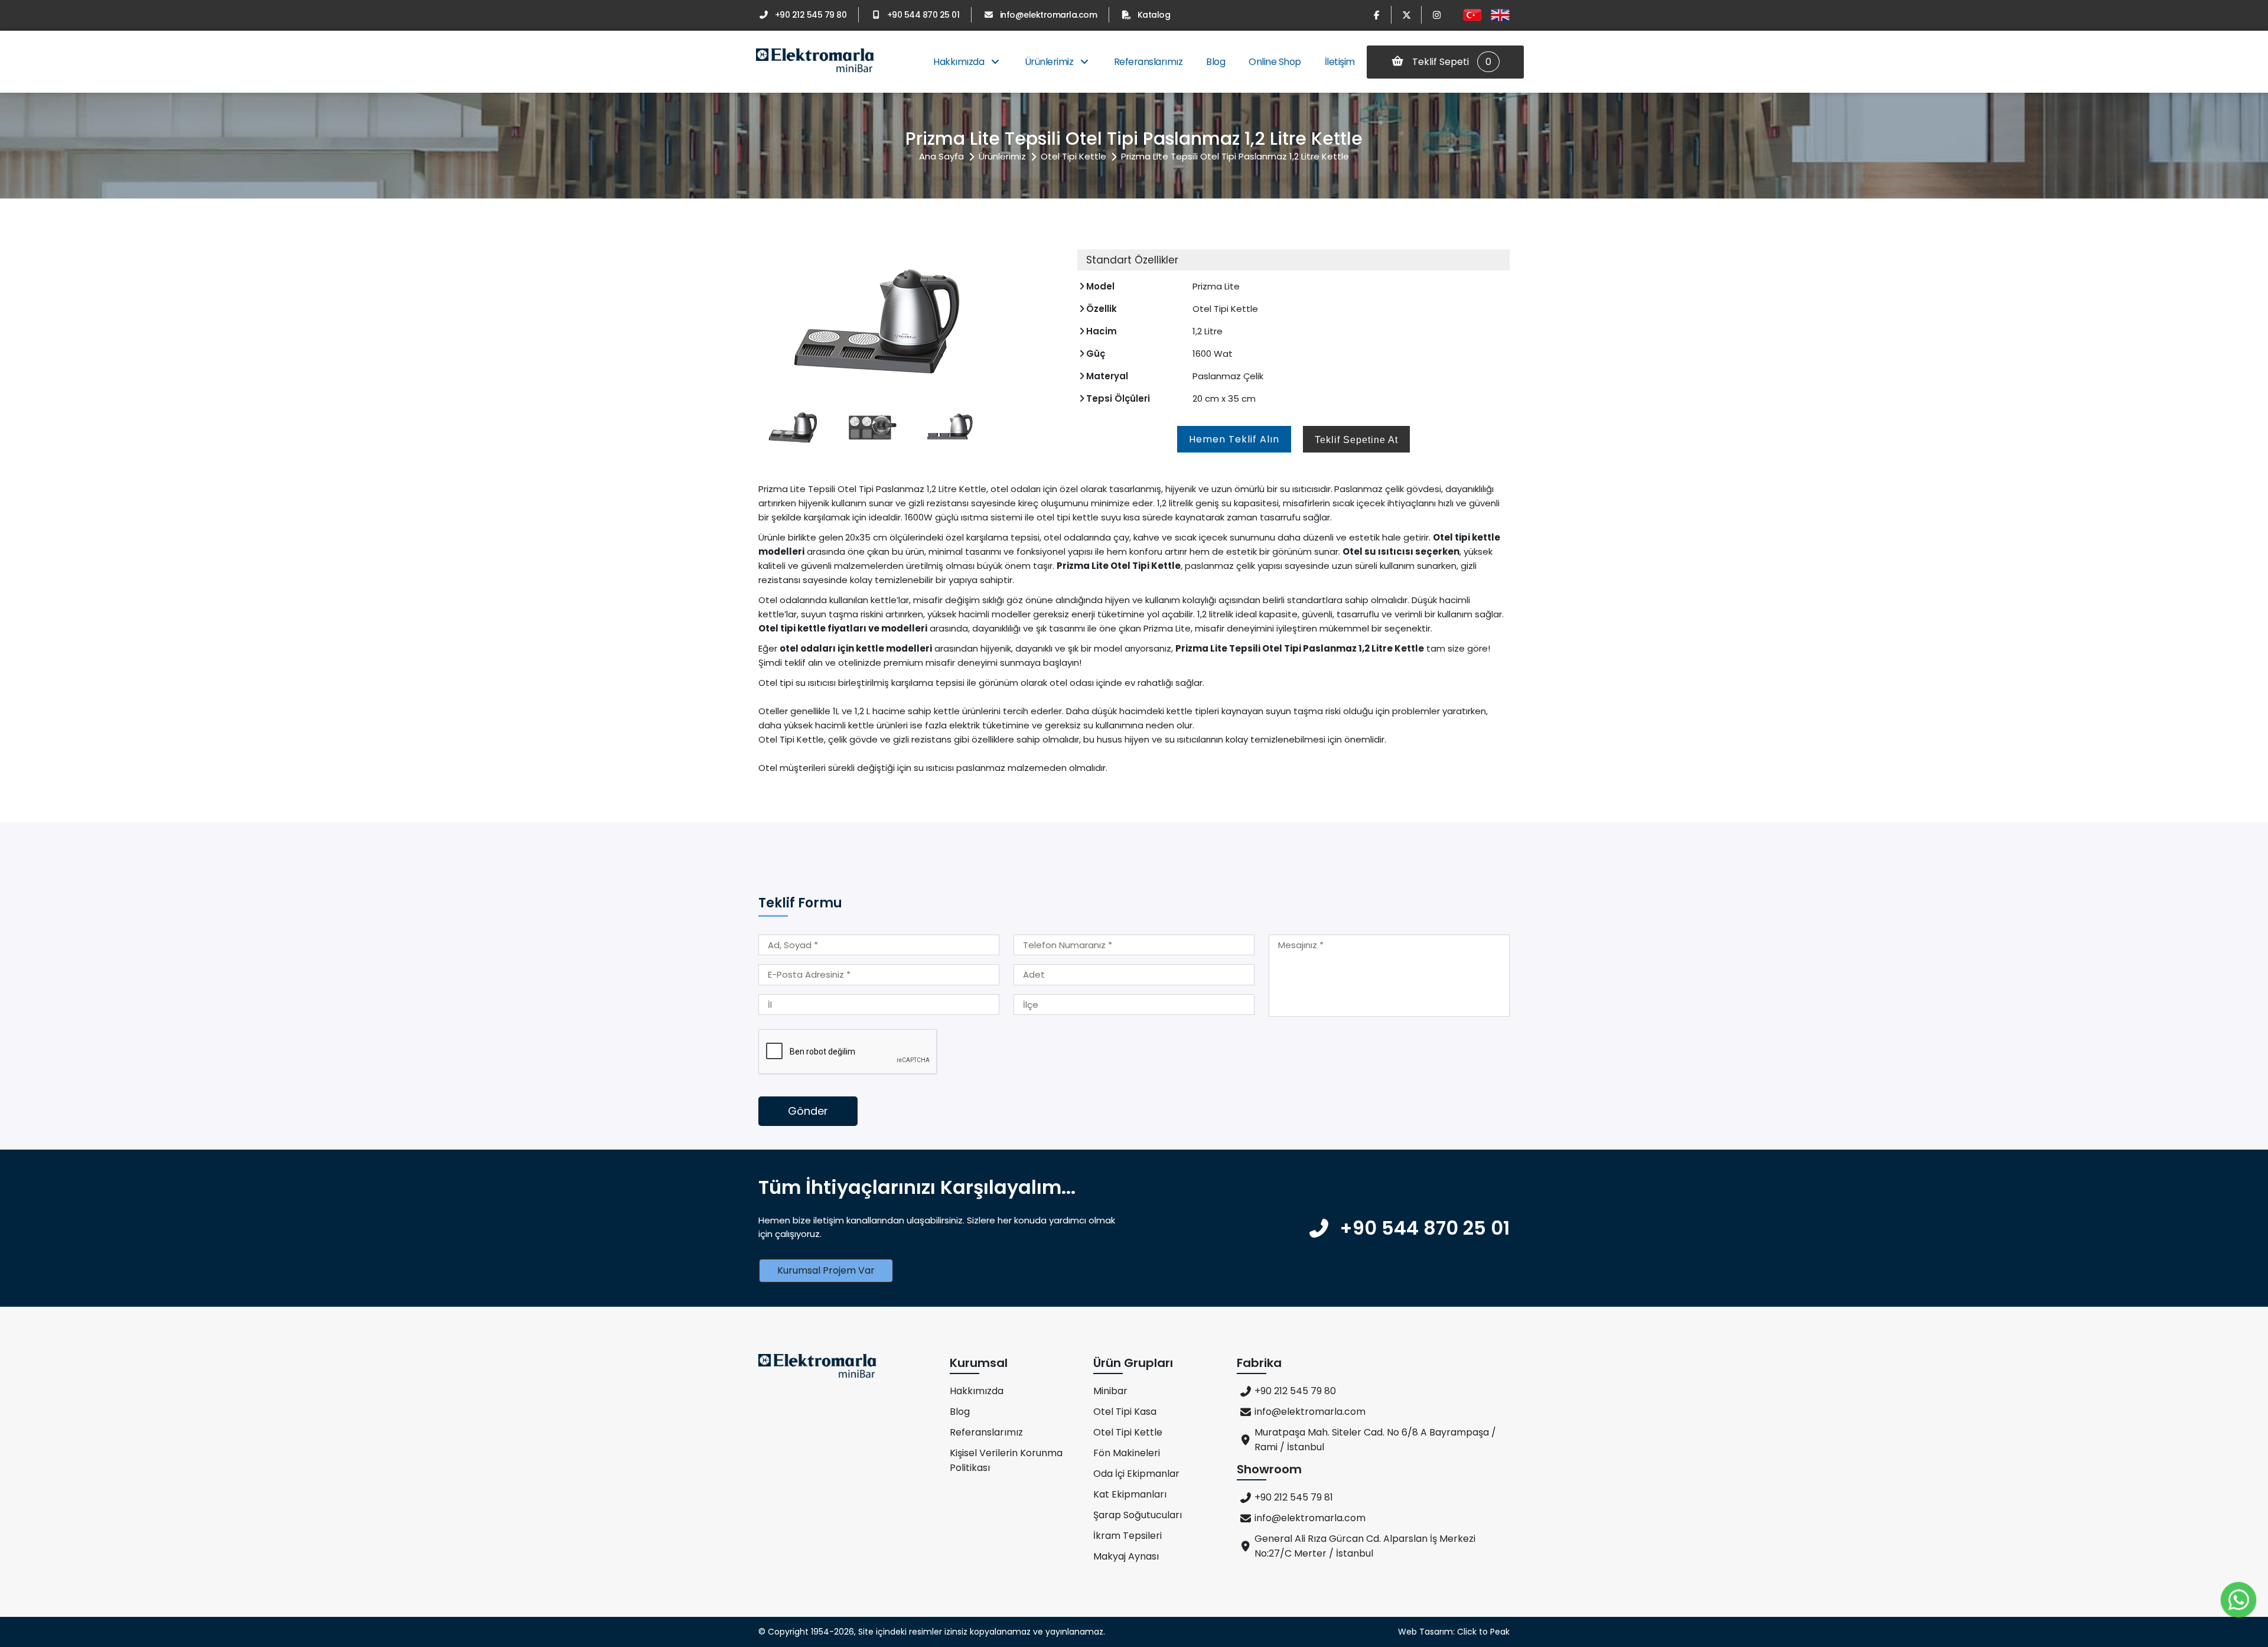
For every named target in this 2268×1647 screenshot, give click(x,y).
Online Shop (1275, 62)
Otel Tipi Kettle (1073, 156)
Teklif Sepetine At (1356, 440)
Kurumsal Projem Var (826, 1270)
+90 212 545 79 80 (811, 15)
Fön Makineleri (1127, 1453)
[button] (1048, 320)
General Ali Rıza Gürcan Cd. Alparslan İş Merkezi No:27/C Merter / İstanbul (1365, 1546)
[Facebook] (1376, 15)
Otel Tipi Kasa (1125, 1412)
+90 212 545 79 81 (1294, 1497)
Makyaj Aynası (1126, 1556)
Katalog (1154, 15)
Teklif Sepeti (1451, 62)
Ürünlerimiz (1050, 62)
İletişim (1340, 62)
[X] (1406, 15)
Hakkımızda (960, 62)
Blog (1216, 62)
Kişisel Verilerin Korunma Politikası (1006, 1460)
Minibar (1110, 1391)
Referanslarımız (1148, 62)
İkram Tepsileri (1128, 1536)
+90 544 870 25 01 (923, 15)
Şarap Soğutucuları (1138, 1515)
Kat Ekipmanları (1130, 1494)
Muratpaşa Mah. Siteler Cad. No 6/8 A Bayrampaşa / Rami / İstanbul (1375, 1440)
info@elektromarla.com (1048, 15)
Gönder (808, 1111)
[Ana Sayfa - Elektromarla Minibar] (815, 62)
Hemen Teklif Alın (1234, 439)
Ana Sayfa (941, 156)
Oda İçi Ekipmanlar (1136, 1474)
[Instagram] (1436, 15)
